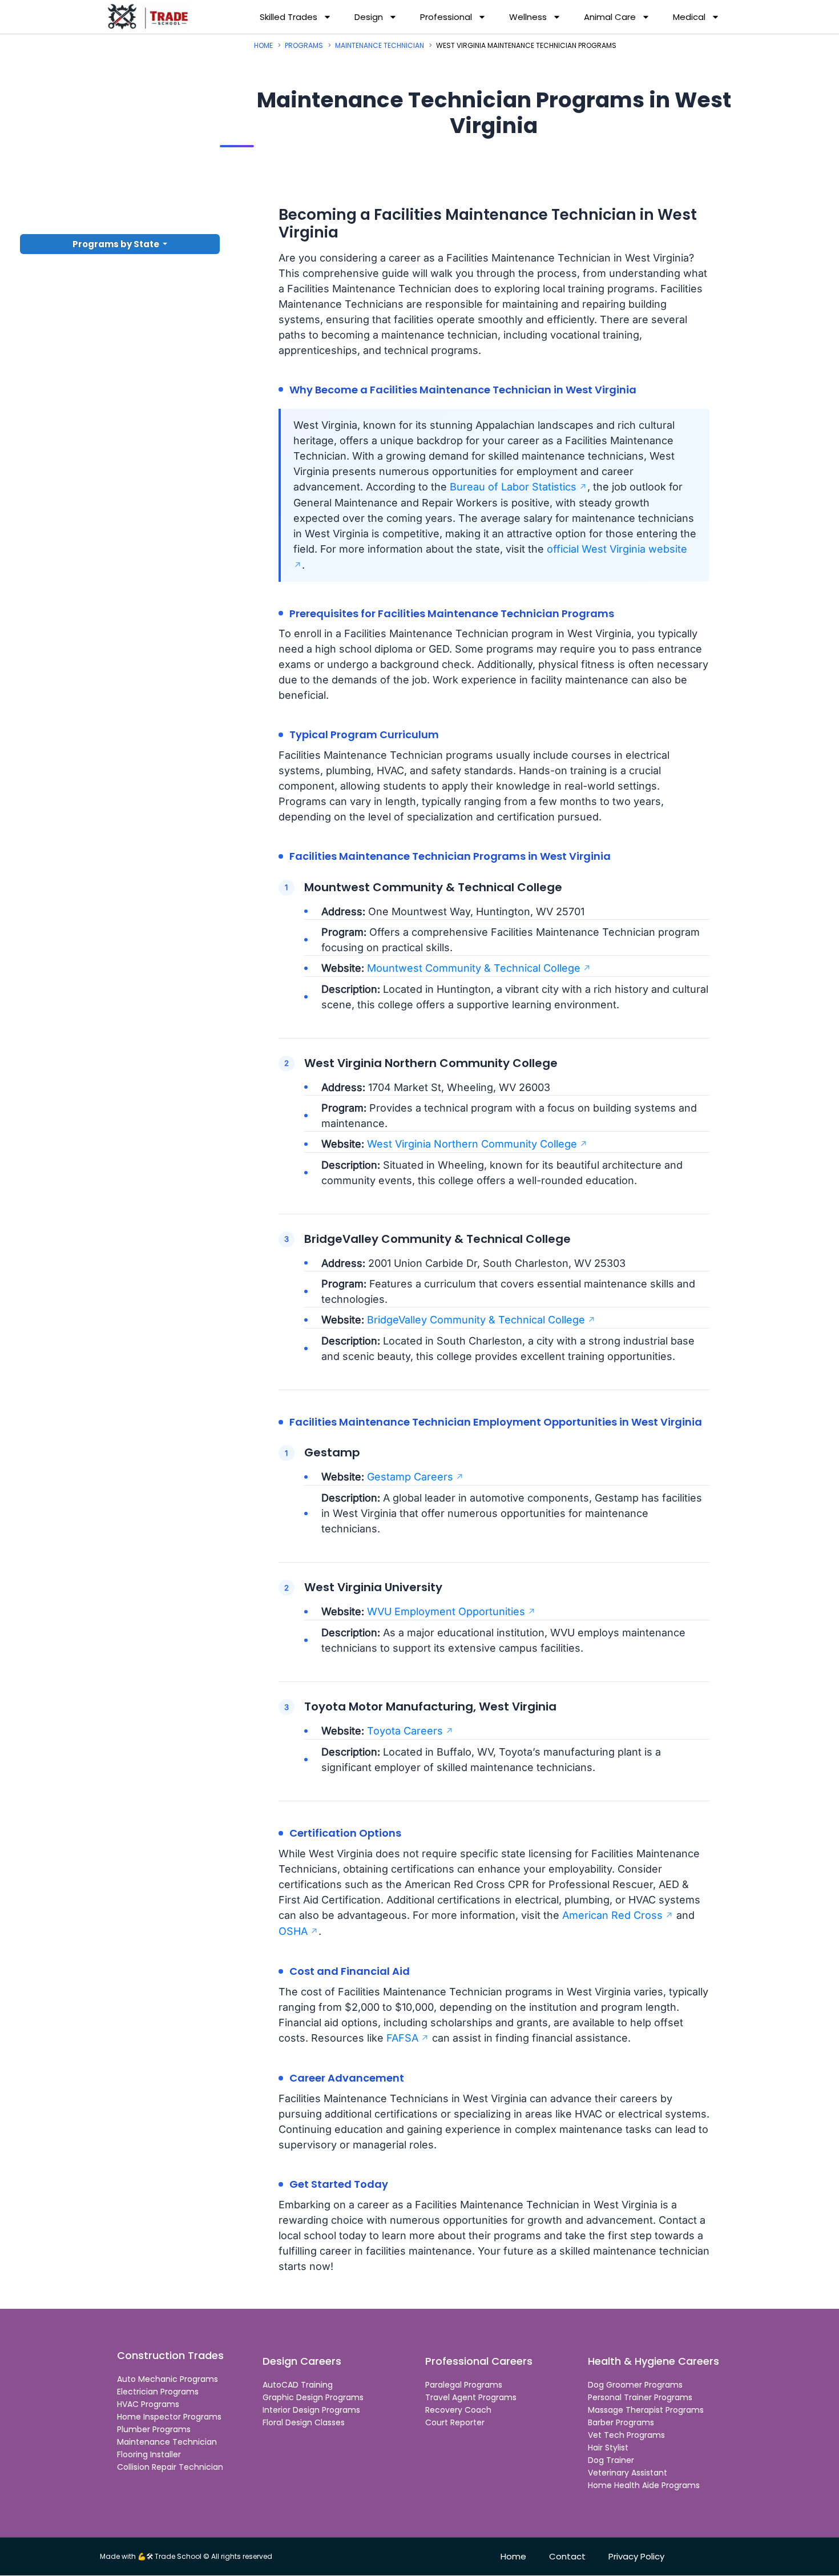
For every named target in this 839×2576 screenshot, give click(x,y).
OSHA (293, 1931)
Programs (304, 45)
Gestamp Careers (410, 1477)
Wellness (528, 17)
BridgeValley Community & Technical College (476, 1320)
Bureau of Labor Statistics (513, 487)
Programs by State (117, 244)
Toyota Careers (405, 1731)
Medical (689, 17)
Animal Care (610, 17)
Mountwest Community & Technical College (474, 968)
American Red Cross (612, 1915)
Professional (446, 17)
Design (369, 17)
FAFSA (402, 2038)
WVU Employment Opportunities (446, 1611)
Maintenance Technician (380, 45)
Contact (567, 2557)
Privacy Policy (636, 2557)
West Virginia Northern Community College (472, 1144)
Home (263, 45)
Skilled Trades (289, 17)
